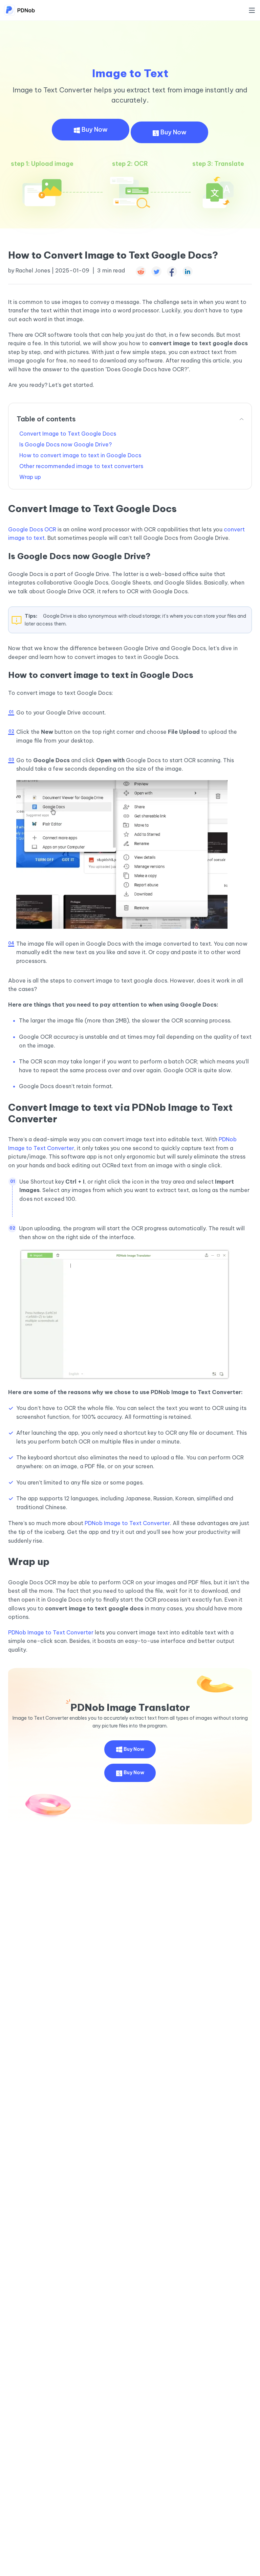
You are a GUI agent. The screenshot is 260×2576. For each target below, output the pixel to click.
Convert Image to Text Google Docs (68, 434)
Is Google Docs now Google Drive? (66, 444)
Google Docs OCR (32, 529)
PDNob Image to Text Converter (127, 1523)
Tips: (31, 616)
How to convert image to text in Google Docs (80, 455)
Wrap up (30, 477)
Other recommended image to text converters (81, 466)
